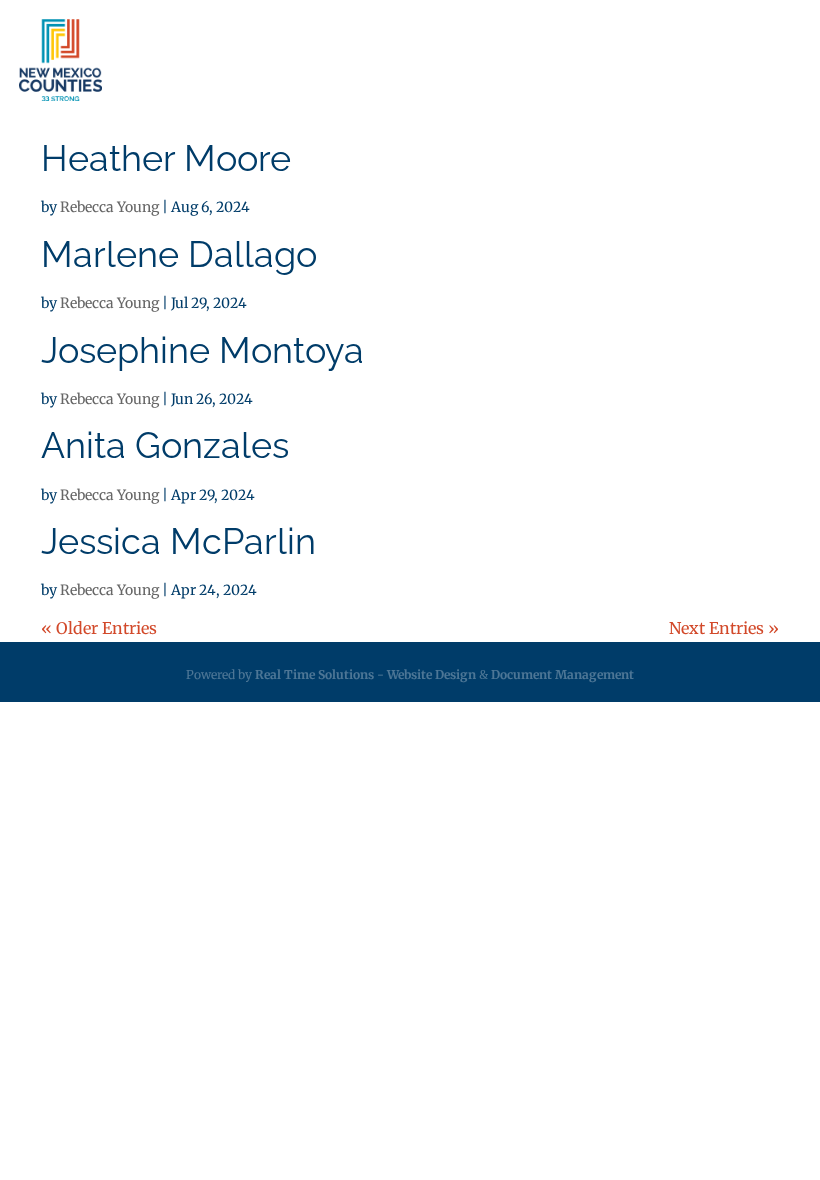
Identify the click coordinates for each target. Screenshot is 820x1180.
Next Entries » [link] (724, 628)
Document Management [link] (562, 674)
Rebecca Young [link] (109, 207)
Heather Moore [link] (166, 158)
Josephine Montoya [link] (202, 350)
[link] (61, 60)
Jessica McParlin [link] (178, 541)
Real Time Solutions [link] (314, 674)
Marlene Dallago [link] (179, 254)
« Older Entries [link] (99, 628)
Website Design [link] (431, 674)
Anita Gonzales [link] (165, 445)
